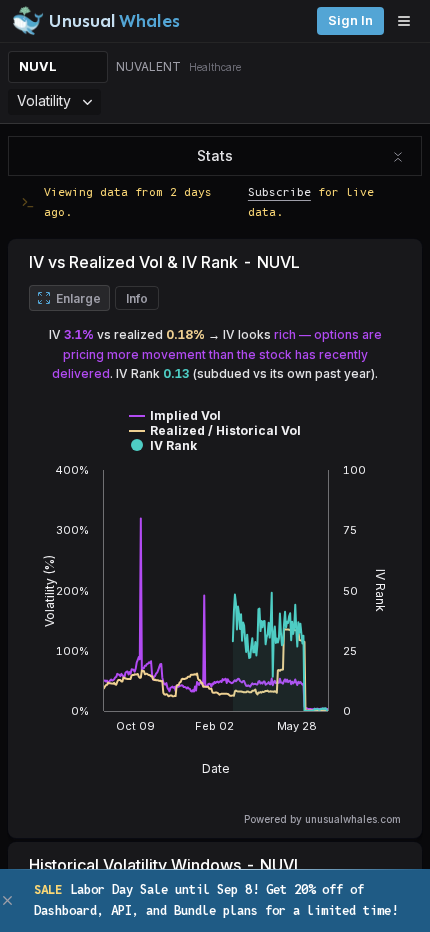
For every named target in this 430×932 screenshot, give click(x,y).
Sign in (350, 20)
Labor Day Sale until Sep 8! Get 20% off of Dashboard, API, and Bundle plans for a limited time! (216, 899)
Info (137, 298)
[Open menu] (409, 21)
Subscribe (279, 191)
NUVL (38, 66)
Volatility (44, 100)
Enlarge (78, 298)
